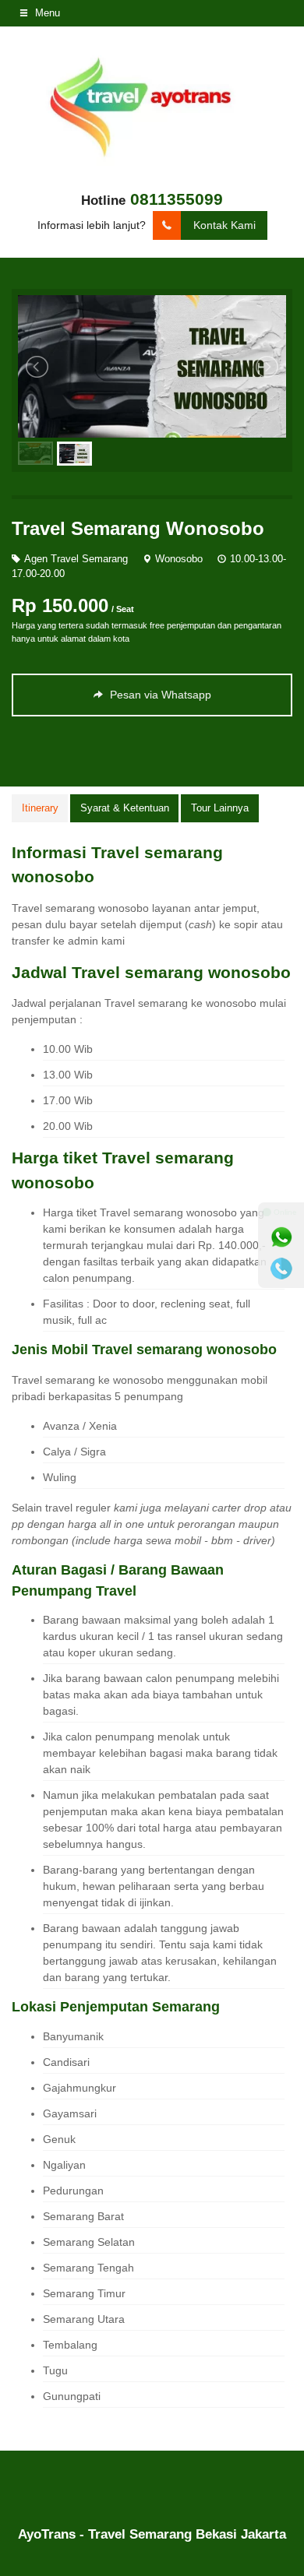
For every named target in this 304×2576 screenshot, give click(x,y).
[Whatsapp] (281, 1237)
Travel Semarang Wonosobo (138, 528)
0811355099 (177, 199)
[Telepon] (281, 1269)
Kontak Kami (224, 225)
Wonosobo (179, 559)
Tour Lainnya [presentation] (220, 808)
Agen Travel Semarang (76, 559)
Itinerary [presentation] (40, 808)
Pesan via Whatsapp (159, 695)
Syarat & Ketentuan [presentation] (125, 808)
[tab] (40, 808)
